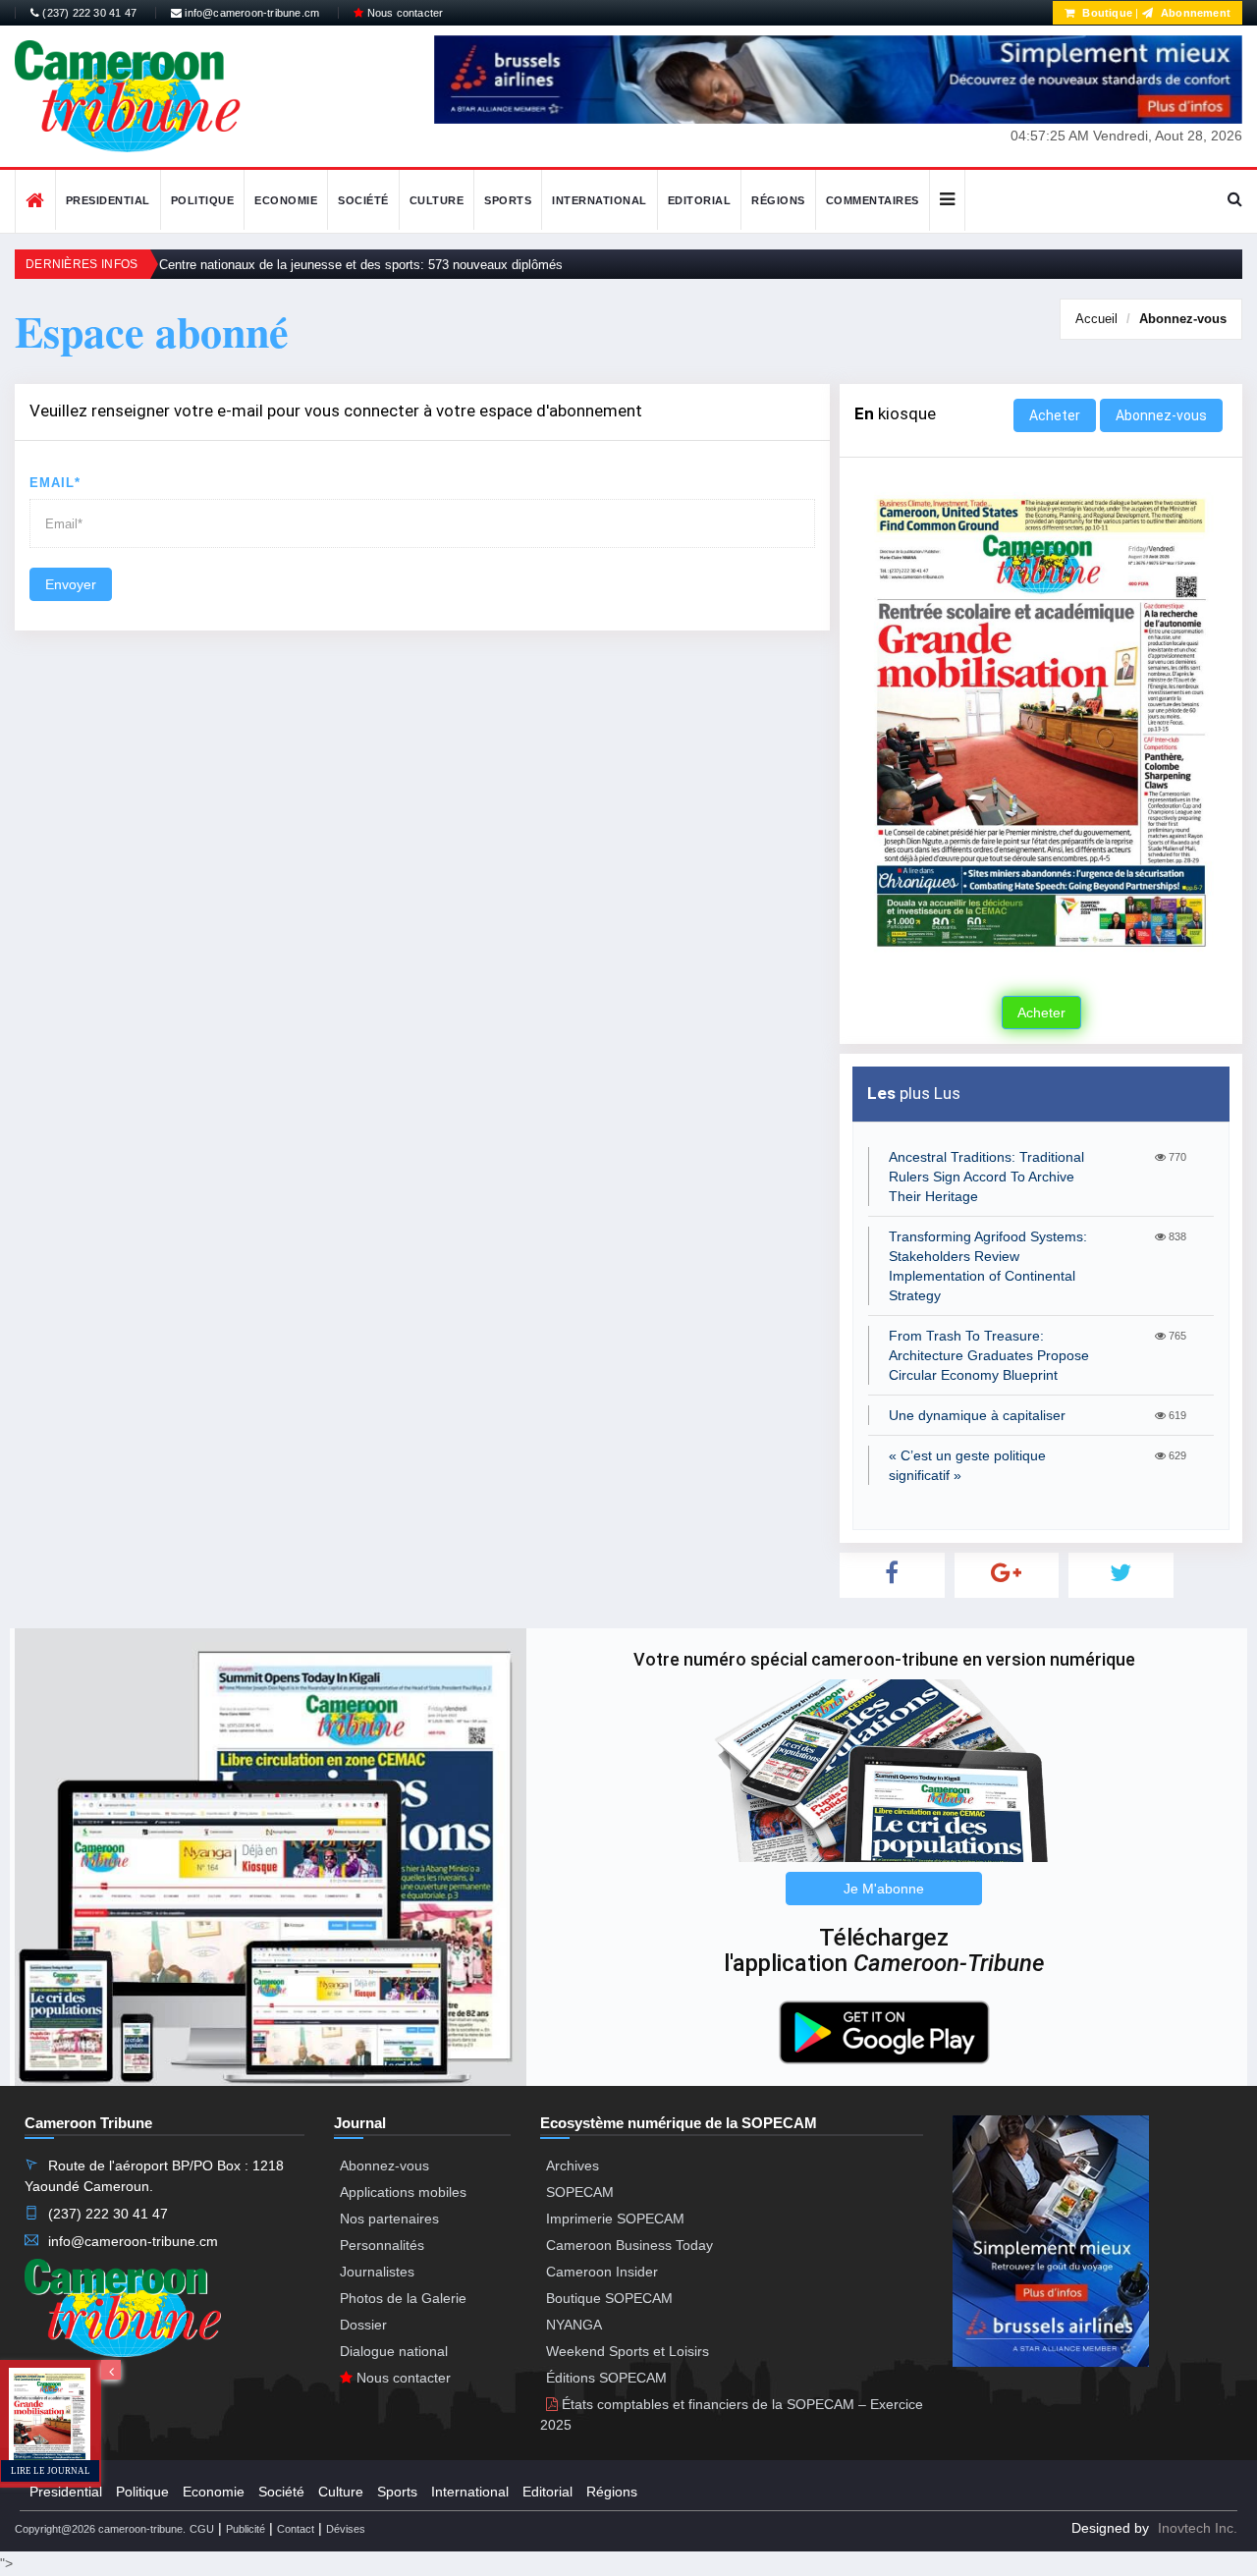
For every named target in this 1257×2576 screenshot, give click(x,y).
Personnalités (382, 2245)
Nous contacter (403, 13)
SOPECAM (580, 2192)
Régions (778, 200)
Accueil (1096, 319)
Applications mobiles (403, 2192)
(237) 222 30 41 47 (88, 13)
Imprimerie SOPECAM (615, 2219)
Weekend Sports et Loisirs (628, 2351)
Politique (203, 200)
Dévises (346, 2529)
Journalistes (377, 2272)
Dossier (363, 2325)
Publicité (246, 2529)
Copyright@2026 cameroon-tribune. (100, 2529)
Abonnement (1194, 13)
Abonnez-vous (1183, 319)
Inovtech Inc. (1198, 2528)
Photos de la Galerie (403, 2298)
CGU (202, 2529)
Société (363, 200)
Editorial (700, 200)
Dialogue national (394, 2351)
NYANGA (574, 2325)
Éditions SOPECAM (606, 2378)
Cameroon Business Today (629, 2245)
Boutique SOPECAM (609, 2298)
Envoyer (71, 584)
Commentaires (873, 200)
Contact (296, 2529)
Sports (508, 200)
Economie (286, 200)
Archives (573, 2165)
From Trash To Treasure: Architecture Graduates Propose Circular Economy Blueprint (989, 1355)
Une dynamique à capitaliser (977, 1415)
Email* (55, 483)
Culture (437, 200)
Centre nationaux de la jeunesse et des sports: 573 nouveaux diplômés (361, 265)
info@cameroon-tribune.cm (250, 13)
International (600, 200)
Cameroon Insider (602, 2272)
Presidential (108, 200)
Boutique (1106, 13)
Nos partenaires (389, 2219)
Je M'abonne (884, 1889)
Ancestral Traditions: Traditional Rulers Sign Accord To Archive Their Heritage (986, 1177)
